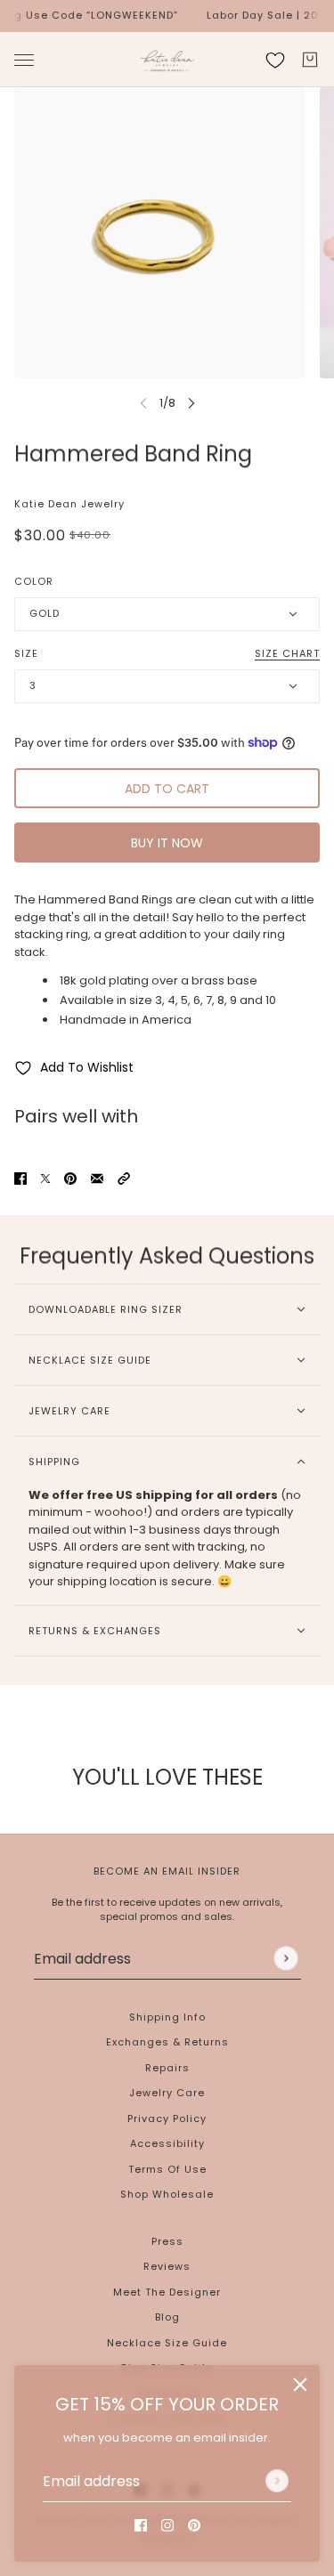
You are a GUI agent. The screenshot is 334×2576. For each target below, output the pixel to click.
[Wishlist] (275, 60)
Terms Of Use (167, 2169)
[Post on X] (45, 1179)
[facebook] (141, 2525)
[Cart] (310, 60)
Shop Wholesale (167, 2194)
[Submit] (277, 2481)
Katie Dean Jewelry (69, 504)
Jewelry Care (167, 2093)
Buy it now (167, 843)
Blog (167, 2317)
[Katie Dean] (167, 60)
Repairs (167, 2068)
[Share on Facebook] (20, 1179)
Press (167, 2241)
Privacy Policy (167, 2118)
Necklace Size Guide (167, 2343)
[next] (191, 403)
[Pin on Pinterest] (70, 1179)
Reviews (167, 2266)
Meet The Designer (167, 2292)
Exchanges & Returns (167, 2042)
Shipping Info (167, 2017)
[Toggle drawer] (24, 59)
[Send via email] (97, 1179)
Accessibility (167, 2143)
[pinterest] (194, 2525)
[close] (300, 2385)
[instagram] (167, 2525)
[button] (124, 1179)
